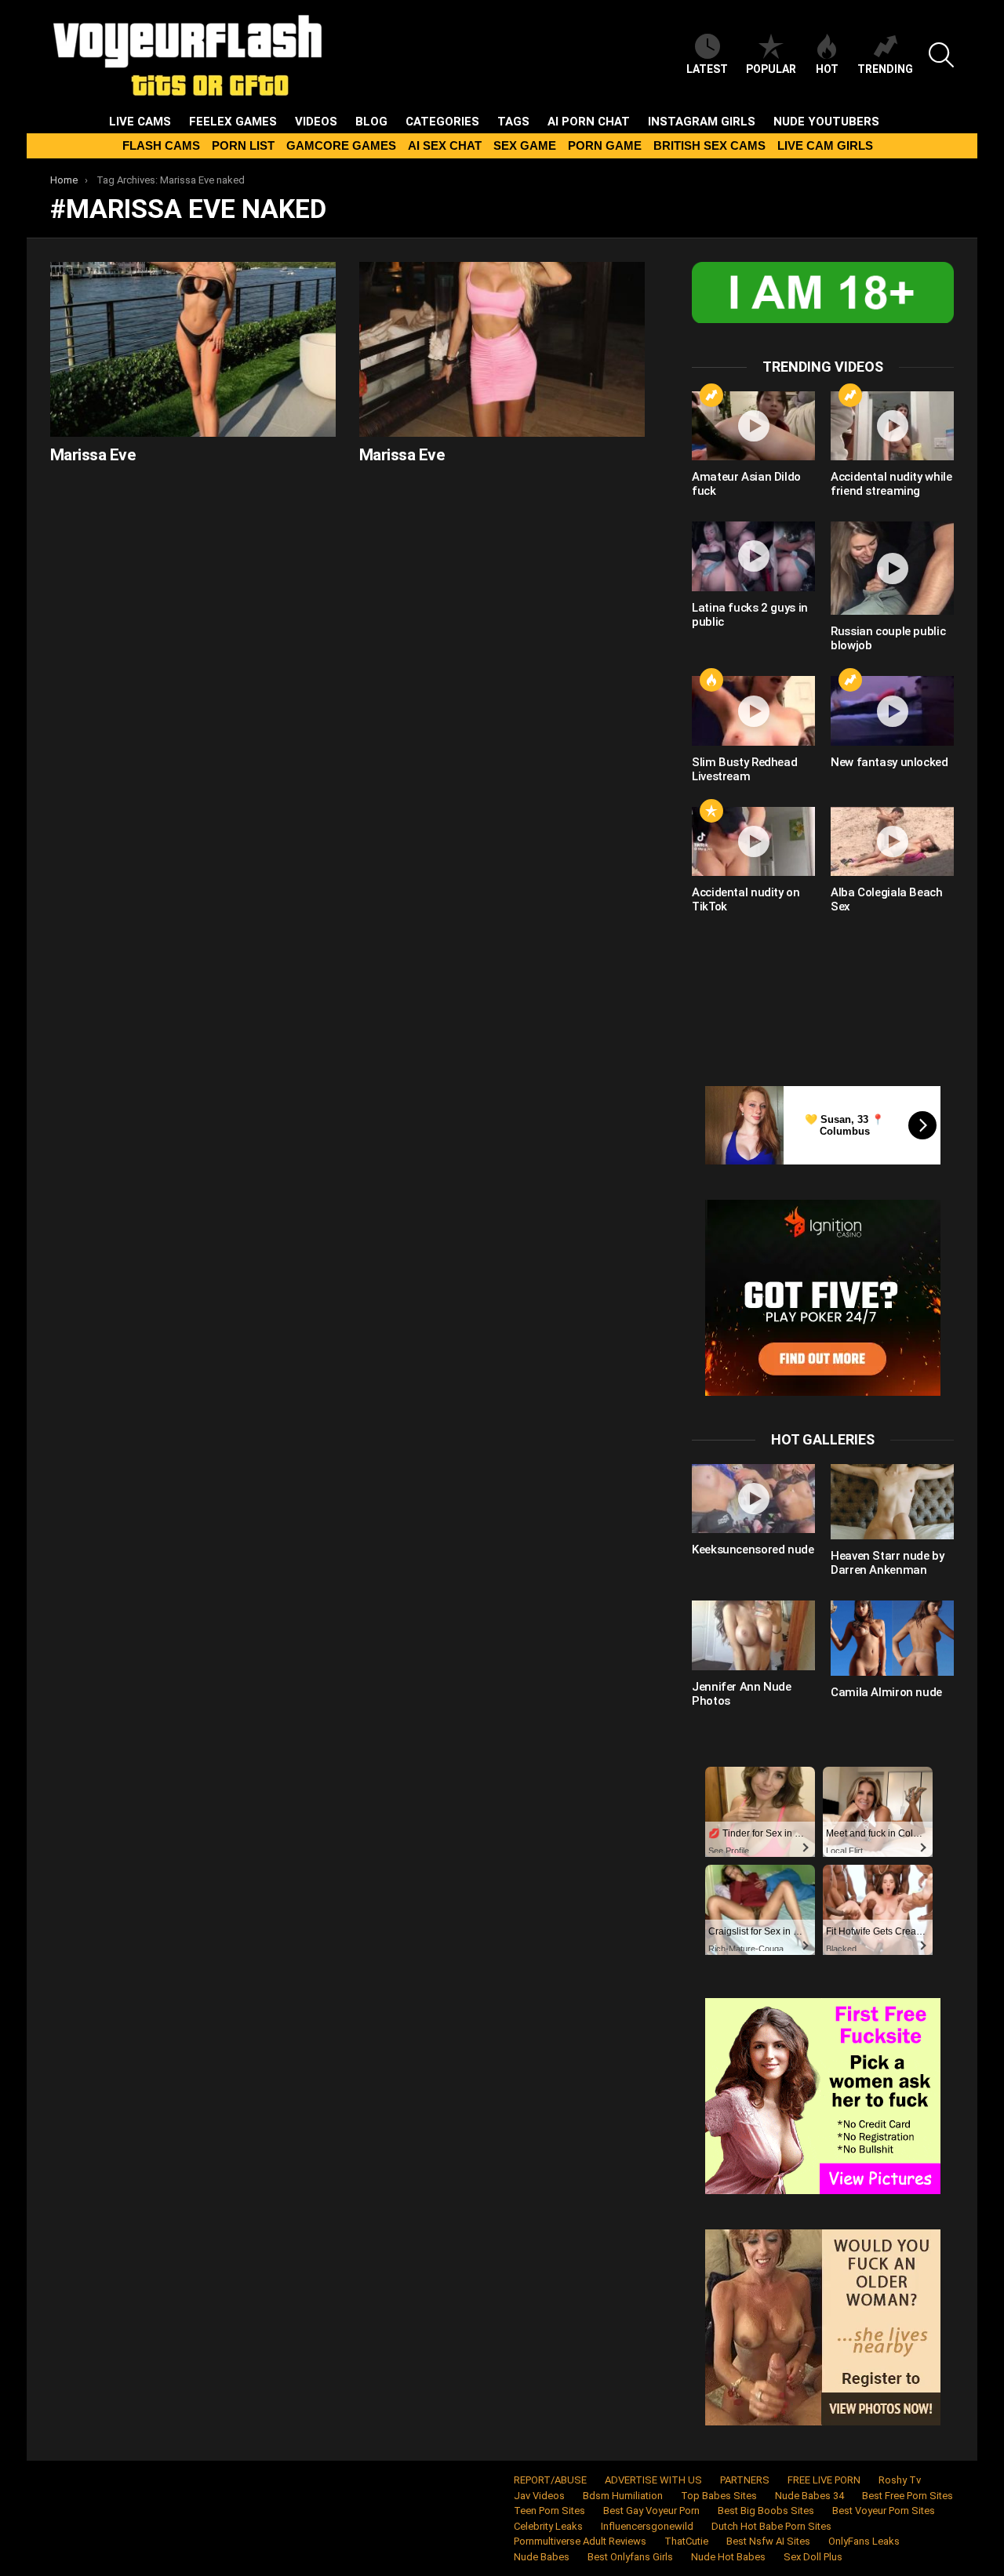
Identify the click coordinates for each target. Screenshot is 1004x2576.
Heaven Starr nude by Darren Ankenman (888, 1563)
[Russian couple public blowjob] (892, 568)
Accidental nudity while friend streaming (891, 484)
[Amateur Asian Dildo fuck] (753, 426)
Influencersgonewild (647, 2526)
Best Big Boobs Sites (766, 2511)
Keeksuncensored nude (753, 1550)
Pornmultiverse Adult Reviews (580, 2541)
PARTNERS (745, 2480)
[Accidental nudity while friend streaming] (892, 426)
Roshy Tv (900, 2480)
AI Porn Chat (589, 122)
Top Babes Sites (719, 2496)
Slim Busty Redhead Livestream (744, 769)
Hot (827, 69)
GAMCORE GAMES (341, 145)
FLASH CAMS (161, 145)
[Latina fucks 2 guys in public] (753, 556)
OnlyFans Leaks (864, 2541)
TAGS (513, 122)
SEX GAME (525, 145)
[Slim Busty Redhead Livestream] (753, 710)
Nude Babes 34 (809, 2496)
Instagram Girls (702, 122)
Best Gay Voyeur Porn (651, 2511)
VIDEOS (316, 122)
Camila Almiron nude (886, 1692)
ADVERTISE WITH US (653, 2480)
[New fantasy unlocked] (892, 710)
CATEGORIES (442, 122)
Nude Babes (542, 2557)
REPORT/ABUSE (550, 2480)
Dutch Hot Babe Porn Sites (771, 2526)
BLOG (371, 122)
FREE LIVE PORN (824, 2480)
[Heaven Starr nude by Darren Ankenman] (892, 1502)
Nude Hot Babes (728, 2557)
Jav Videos (539, 2496)
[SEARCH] (941, 55)
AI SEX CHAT (445, 145)
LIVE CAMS (140, 122)
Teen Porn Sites (549, 2511)
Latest (707, 69)
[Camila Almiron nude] (892, 1638)
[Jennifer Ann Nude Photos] (753, 1635)
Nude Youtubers (826, 122)
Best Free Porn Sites (908, 2496)
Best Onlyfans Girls (630, 2557)
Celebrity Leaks (548, 2526)
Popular (771, 69)
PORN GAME (605, 145)
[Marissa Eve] (193, 349)
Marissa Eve (93, 455)
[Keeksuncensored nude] (753, 1499)
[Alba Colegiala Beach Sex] (892, 841)
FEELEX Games (233, 122)
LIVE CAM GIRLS (825, 145)
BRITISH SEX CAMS (709, 145)
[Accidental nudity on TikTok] (753, 841)
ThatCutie (686, 2541)
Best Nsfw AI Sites (768, 2541)
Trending (885, 69)
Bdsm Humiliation (623, 2496)
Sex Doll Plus (813, 2557)
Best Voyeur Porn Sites (884, 2511)
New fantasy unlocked (889, 762)
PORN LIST (243, 145)
